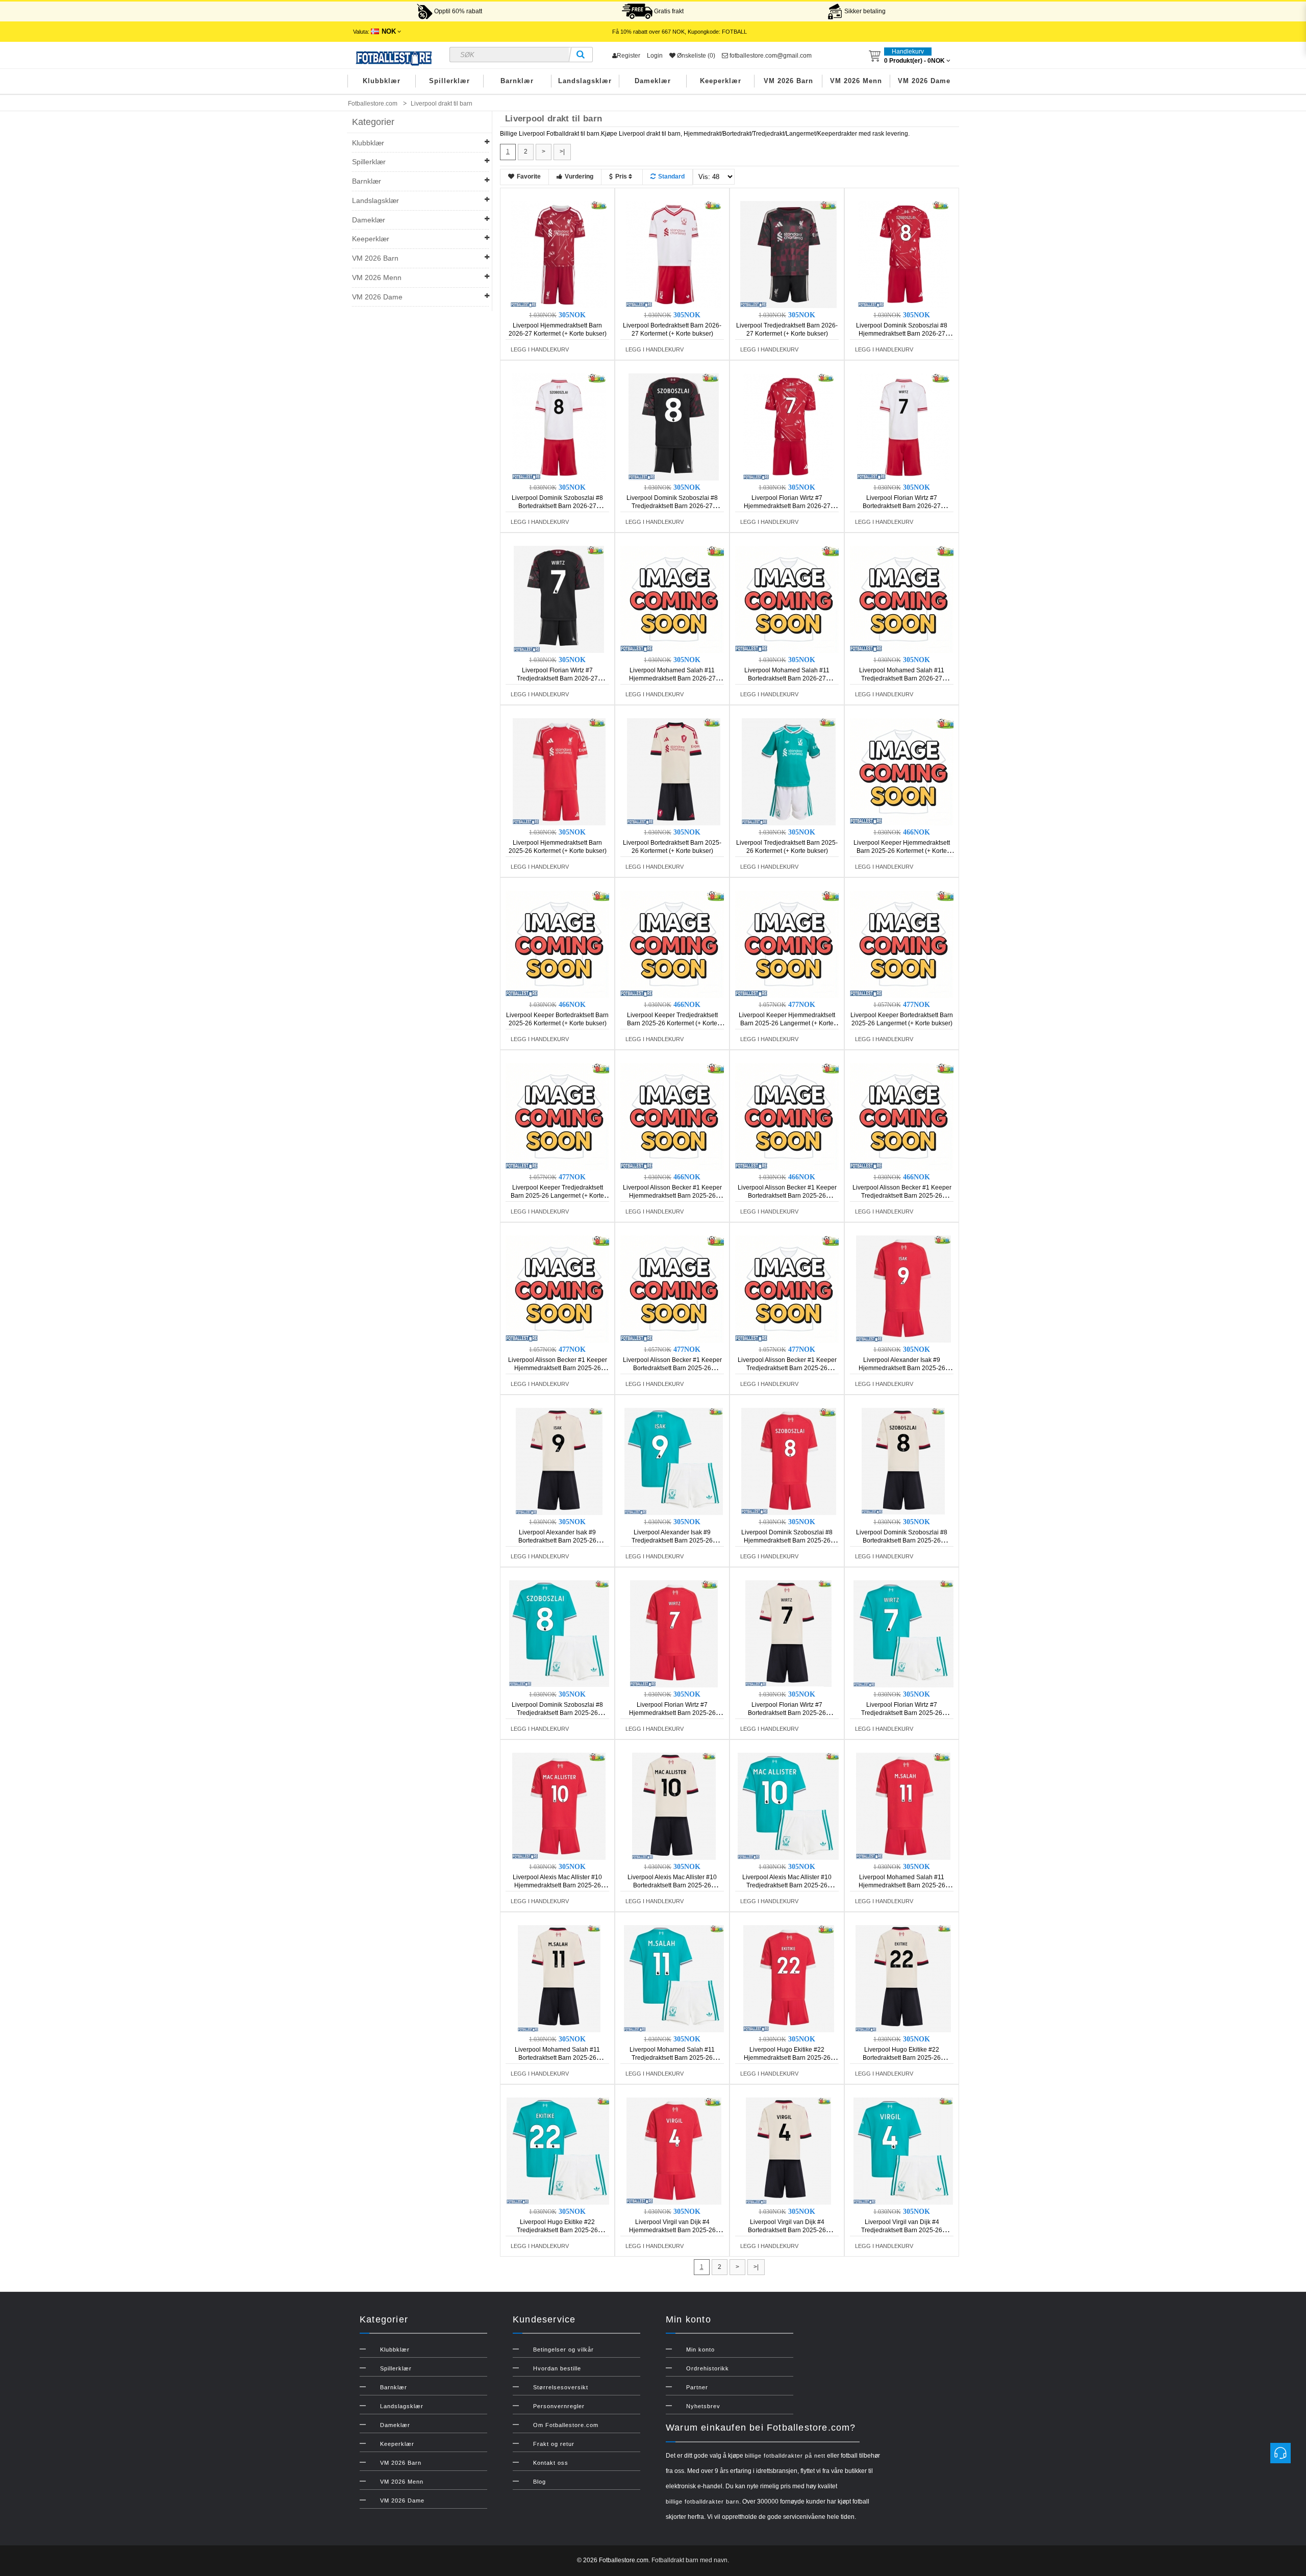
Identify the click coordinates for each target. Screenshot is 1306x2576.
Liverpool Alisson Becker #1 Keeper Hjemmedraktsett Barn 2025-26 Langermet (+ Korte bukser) (558, 1368)
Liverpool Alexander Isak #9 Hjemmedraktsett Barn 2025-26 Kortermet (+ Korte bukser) (902, 1368)
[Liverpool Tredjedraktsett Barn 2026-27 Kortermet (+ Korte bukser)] (789, 254)
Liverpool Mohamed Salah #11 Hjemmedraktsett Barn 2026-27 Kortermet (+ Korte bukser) (672, 678)
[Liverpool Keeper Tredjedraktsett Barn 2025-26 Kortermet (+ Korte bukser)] (674, 944)
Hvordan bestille (557, 2368)
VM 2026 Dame (924, 81)
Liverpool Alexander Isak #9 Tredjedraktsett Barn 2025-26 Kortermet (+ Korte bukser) (672, 1540)
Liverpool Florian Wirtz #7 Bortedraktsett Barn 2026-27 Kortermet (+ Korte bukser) (902, 506)
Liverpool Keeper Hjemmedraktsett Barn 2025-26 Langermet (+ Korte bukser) (787, 1023)
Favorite (529, 176)
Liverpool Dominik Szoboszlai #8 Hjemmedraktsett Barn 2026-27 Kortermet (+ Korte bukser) (902, 334)
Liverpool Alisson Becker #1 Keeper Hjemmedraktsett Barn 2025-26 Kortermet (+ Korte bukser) (672, 1196)
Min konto (700, 2350)
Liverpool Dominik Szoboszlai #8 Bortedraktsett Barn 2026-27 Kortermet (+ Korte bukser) (557, 506)
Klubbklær (382, 81)
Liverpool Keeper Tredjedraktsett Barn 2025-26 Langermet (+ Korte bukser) (557, 1196)
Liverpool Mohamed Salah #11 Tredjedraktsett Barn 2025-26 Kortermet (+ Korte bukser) (672, 2058)
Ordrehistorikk (708, 2368)
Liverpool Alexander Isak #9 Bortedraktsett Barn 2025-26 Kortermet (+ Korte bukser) (557, 1540)
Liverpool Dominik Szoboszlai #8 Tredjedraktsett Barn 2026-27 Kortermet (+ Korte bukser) (672, 506)
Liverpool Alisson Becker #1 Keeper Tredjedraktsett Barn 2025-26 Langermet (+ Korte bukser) (787, 1368)
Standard (671, 176)
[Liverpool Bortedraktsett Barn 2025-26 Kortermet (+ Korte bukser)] (674, 771)
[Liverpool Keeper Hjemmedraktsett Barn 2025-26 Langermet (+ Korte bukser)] (789, 944)
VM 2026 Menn (856, 81)
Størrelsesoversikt (561, 2387)
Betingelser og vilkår (563, 2350)
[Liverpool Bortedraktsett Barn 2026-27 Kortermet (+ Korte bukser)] (674, 254)
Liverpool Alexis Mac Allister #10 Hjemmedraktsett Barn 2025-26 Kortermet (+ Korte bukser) (557, 1885)
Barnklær (517, 81)
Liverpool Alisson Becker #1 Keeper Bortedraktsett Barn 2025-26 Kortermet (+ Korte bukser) (787, 1196)
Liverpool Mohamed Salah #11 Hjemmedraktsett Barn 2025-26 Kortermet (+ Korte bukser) (902, 1885)
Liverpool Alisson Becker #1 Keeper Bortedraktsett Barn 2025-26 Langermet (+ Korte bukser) (672, 1368)
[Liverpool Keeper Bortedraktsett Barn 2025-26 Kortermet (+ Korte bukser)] (559, 944)
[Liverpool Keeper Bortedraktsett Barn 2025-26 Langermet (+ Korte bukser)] (903, 944)
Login (655, 56)
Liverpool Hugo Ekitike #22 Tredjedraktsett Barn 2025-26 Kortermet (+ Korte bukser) (557, 2230)
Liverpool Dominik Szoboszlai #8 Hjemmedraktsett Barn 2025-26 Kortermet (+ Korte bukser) (787, 1540)
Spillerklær (449, 81)
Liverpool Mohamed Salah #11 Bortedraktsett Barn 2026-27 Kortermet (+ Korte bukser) (787, 678)
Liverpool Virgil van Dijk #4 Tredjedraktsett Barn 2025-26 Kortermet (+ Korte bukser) (902, 2230)
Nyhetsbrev (703, 2406)
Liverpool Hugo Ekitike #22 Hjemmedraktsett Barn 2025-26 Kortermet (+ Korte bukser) (787, 2058)
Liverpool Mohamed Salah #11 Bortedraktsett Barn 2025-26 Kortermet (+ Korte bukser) (557, 2058)
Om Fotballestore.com (566, 2425)
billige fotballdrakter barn (702, 2502)
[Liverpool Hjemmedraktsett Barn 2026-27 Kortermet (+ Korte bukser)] (559, 254)
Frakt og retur (554, 2444)
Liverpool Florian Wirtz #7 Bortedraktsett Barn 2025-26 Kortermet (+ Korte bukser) (787, 1713)
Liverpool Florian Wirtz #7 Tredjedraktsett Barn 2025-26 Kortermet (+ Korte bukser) (902, 1713)
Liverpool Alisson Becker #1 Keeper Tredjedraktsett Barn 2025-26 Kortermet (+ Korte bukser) (902, 1196)
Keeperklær (721, 81)
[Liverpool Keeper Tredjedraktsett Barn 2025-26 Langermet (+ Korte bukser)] (559, 1116)
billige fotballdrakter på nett (785, 2456)
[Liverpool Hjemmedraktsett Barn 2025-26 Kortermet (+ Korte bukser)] (559, 771)
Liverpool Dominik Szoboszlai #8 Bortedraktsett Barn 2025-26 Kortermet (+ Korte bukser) (902, 1540)
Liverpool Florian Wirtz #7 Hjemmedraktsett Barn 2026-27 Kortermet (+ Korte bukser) (787, 506)
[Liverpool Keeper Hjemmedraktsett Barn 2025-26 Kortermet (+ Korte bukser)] (903, 771)
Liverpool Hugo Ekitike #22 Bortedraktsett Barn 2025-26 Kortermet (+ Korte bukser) (902, 2058)
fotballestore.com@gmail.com (770, 56)
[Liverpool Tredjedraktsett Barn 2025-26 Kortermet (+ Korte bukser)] (789, 771)
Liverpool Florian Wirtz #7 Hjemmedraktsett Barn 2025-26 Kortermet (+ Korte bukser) (672, 1713)
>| (562, 151)
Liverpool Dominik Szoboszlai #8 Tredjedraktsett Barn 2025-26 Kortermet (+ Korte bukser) (557, 1713)
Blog (539, 2482)
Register (629, 56)
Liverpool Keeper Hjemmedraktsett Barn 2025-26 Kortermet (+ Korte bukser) (902, 851)
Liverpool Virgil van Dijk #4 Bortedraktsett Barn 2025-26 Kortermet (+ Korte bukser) (787, 2230)
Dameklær (653, 81)
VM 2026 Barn (788, 81)
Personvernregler (559, 2406)
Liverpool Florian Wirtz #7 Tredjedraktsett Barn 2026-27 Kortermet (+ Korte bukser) (557, 678)
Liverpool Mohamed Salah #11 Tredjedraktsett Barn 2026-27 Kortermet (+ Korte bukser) (902, 678)
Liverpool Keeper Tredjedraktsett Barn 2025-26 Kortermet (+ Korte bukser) (672, 1023)
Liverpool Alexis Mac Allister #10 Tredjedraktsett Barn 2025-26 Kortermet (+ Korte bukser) (787, 1885)
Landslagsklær (585, 81)
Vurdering (579, 176)
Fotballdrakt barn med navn (689, 2560)
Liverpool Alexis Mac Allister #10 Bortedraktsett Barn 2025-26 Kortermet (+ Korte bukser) (672, 1885)
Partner (697, 2387)
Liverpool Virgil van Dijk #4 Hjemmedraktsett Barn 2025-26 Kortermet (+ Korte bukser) (672, 2230)
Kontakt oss (551, 2463)
